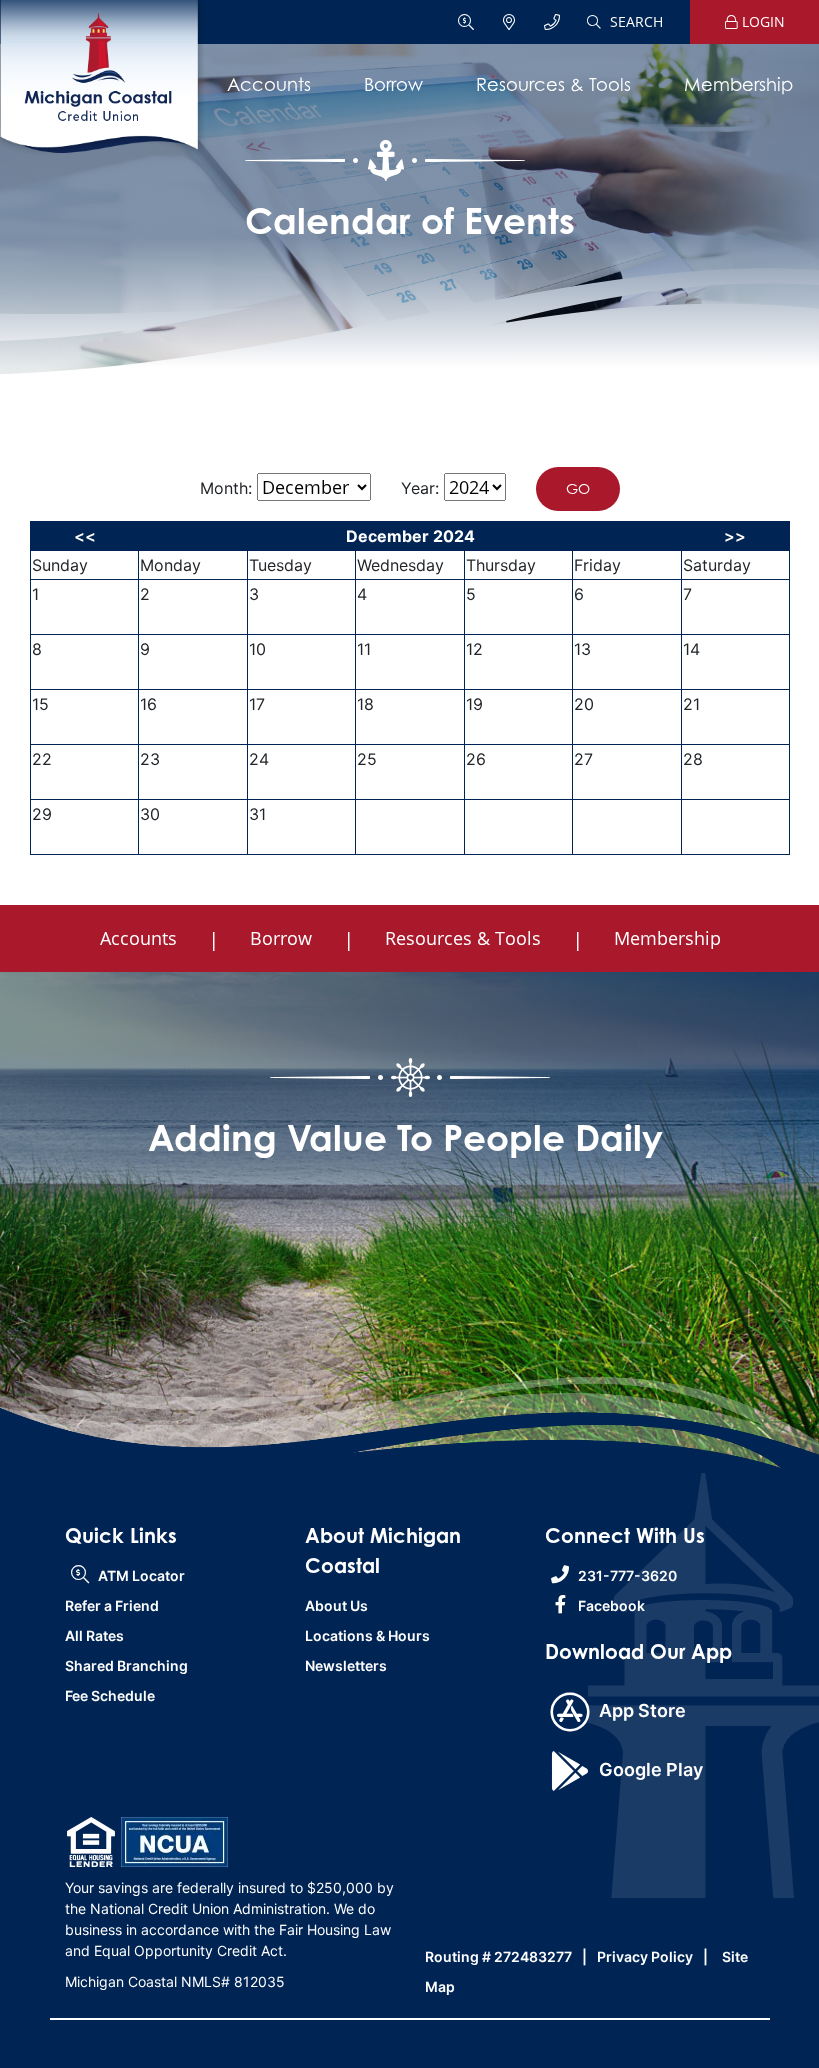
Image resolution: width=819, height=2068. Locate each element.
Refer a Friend (112, 1605)
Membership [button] (667, 938)
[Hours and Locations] (511, 22)
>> (735, 536)
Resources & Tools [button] (463, 938)
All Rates (94, 1635)
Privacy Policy (645, 1956)
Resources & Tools (553, 85)
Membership (738, 85)
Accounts (269, 85)
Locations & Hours (367, 1635)
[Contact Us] (552, 22)
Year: (420, 488)
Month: (226, 488)
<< (85, 536)
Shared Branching (126, 1665)
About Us (336, 1605)
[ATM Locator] (468, 22)
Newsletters (346, 1665)
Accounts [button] (138, 938)
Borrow (393, 85)
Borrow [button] (281, 938)
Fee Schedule (110, 1695)
